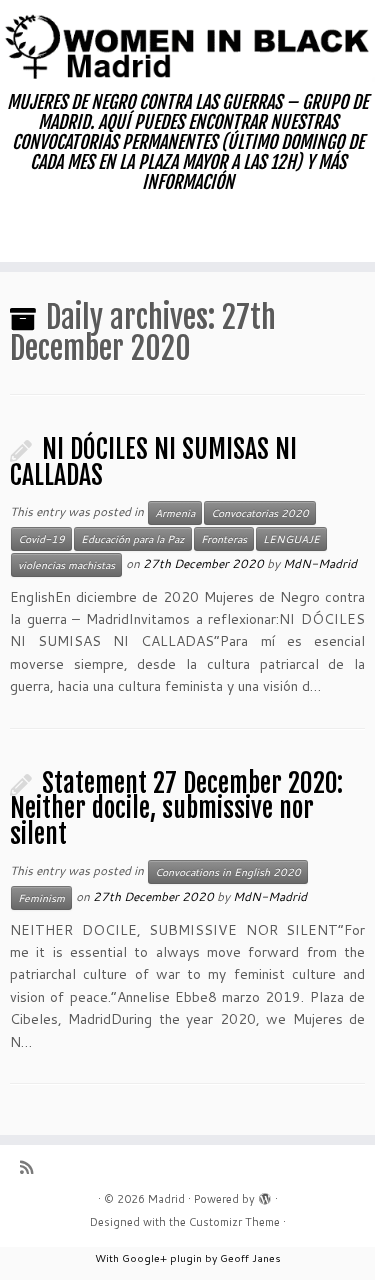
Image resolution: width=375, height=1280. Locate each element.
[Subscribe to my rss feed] (31, 1167)
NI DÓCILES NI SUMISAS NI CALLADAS (153, 462)
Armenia (175, 513)
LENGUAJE (291, 539)
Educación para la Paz (133, 539)
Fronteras (224, 539)
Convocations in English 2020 (228, 872)
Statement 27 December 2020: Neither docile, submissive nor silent (176, 808)
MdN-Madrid (320, 563)
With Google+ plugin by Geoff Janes (188, 1258)
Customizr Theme (234, 1222)
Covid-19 (41, 539)
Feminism (41, 898)
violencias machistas (66, 565)
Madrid (166, 1199)
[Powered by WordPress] (265, 1195)
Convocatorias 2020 (260, 513)
